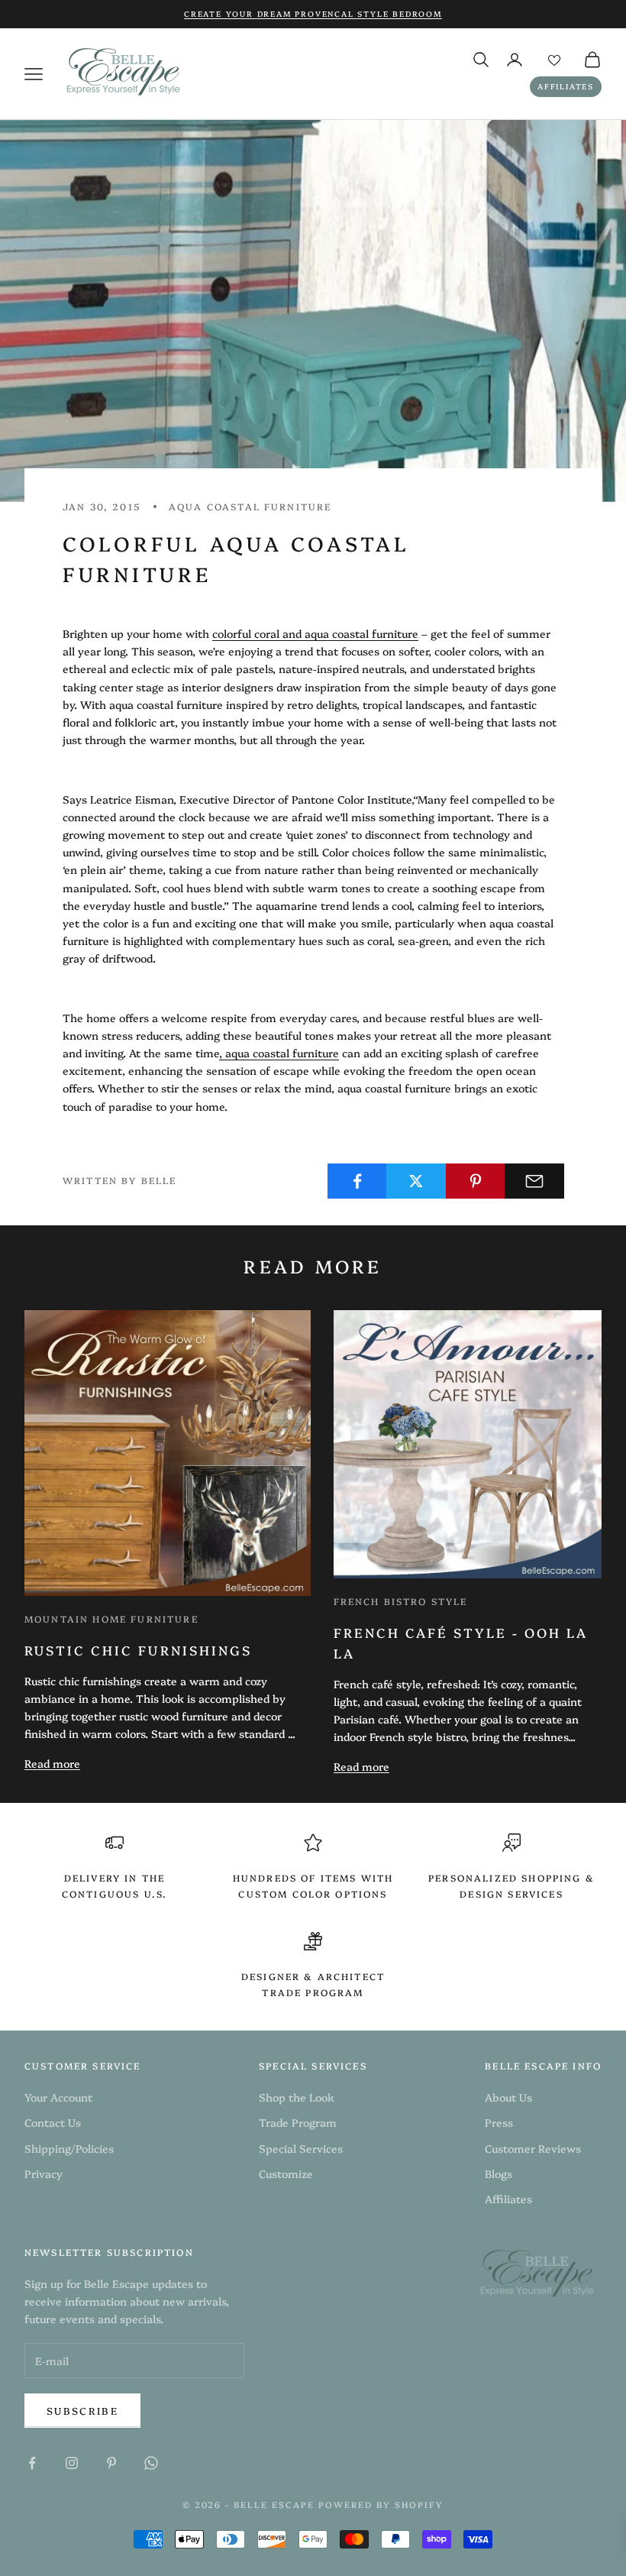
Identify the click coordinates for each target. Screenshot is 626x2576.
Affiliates (566, 86)
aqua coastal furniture (250, 506)
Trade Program (298, 2122)
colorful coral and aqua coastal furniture (315, 633)
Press (499, 2122)
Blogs (499, 2173)
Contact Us (53, 2122)
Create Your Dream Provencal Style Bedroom (313, 14)
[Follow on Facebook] (32, 2463)
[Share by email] (534, 1181)
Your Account (58, 2097)
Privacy (44, 2173)
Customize (286, 2173)
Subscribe (82, 2410)
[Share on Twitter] (416, 1181)
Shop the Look (297, 2097)
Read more (52, 1763)
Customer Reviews (533, 2148)
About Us (508, 2097)
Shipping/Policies (69, 2148)
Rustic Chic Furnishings (138, 1650)
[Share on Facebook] (357, 1181)
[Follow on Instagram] (72, 2463)
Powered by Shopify (381, 2505)
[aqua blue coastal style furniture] (224, 1053)
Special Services (301, 2148)
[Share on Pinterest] (476, 1181)
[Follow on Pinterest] (111, 2463)
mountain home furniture (111, 1618)
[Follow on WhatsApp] (151, 2463)
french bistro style (401, 1601)
